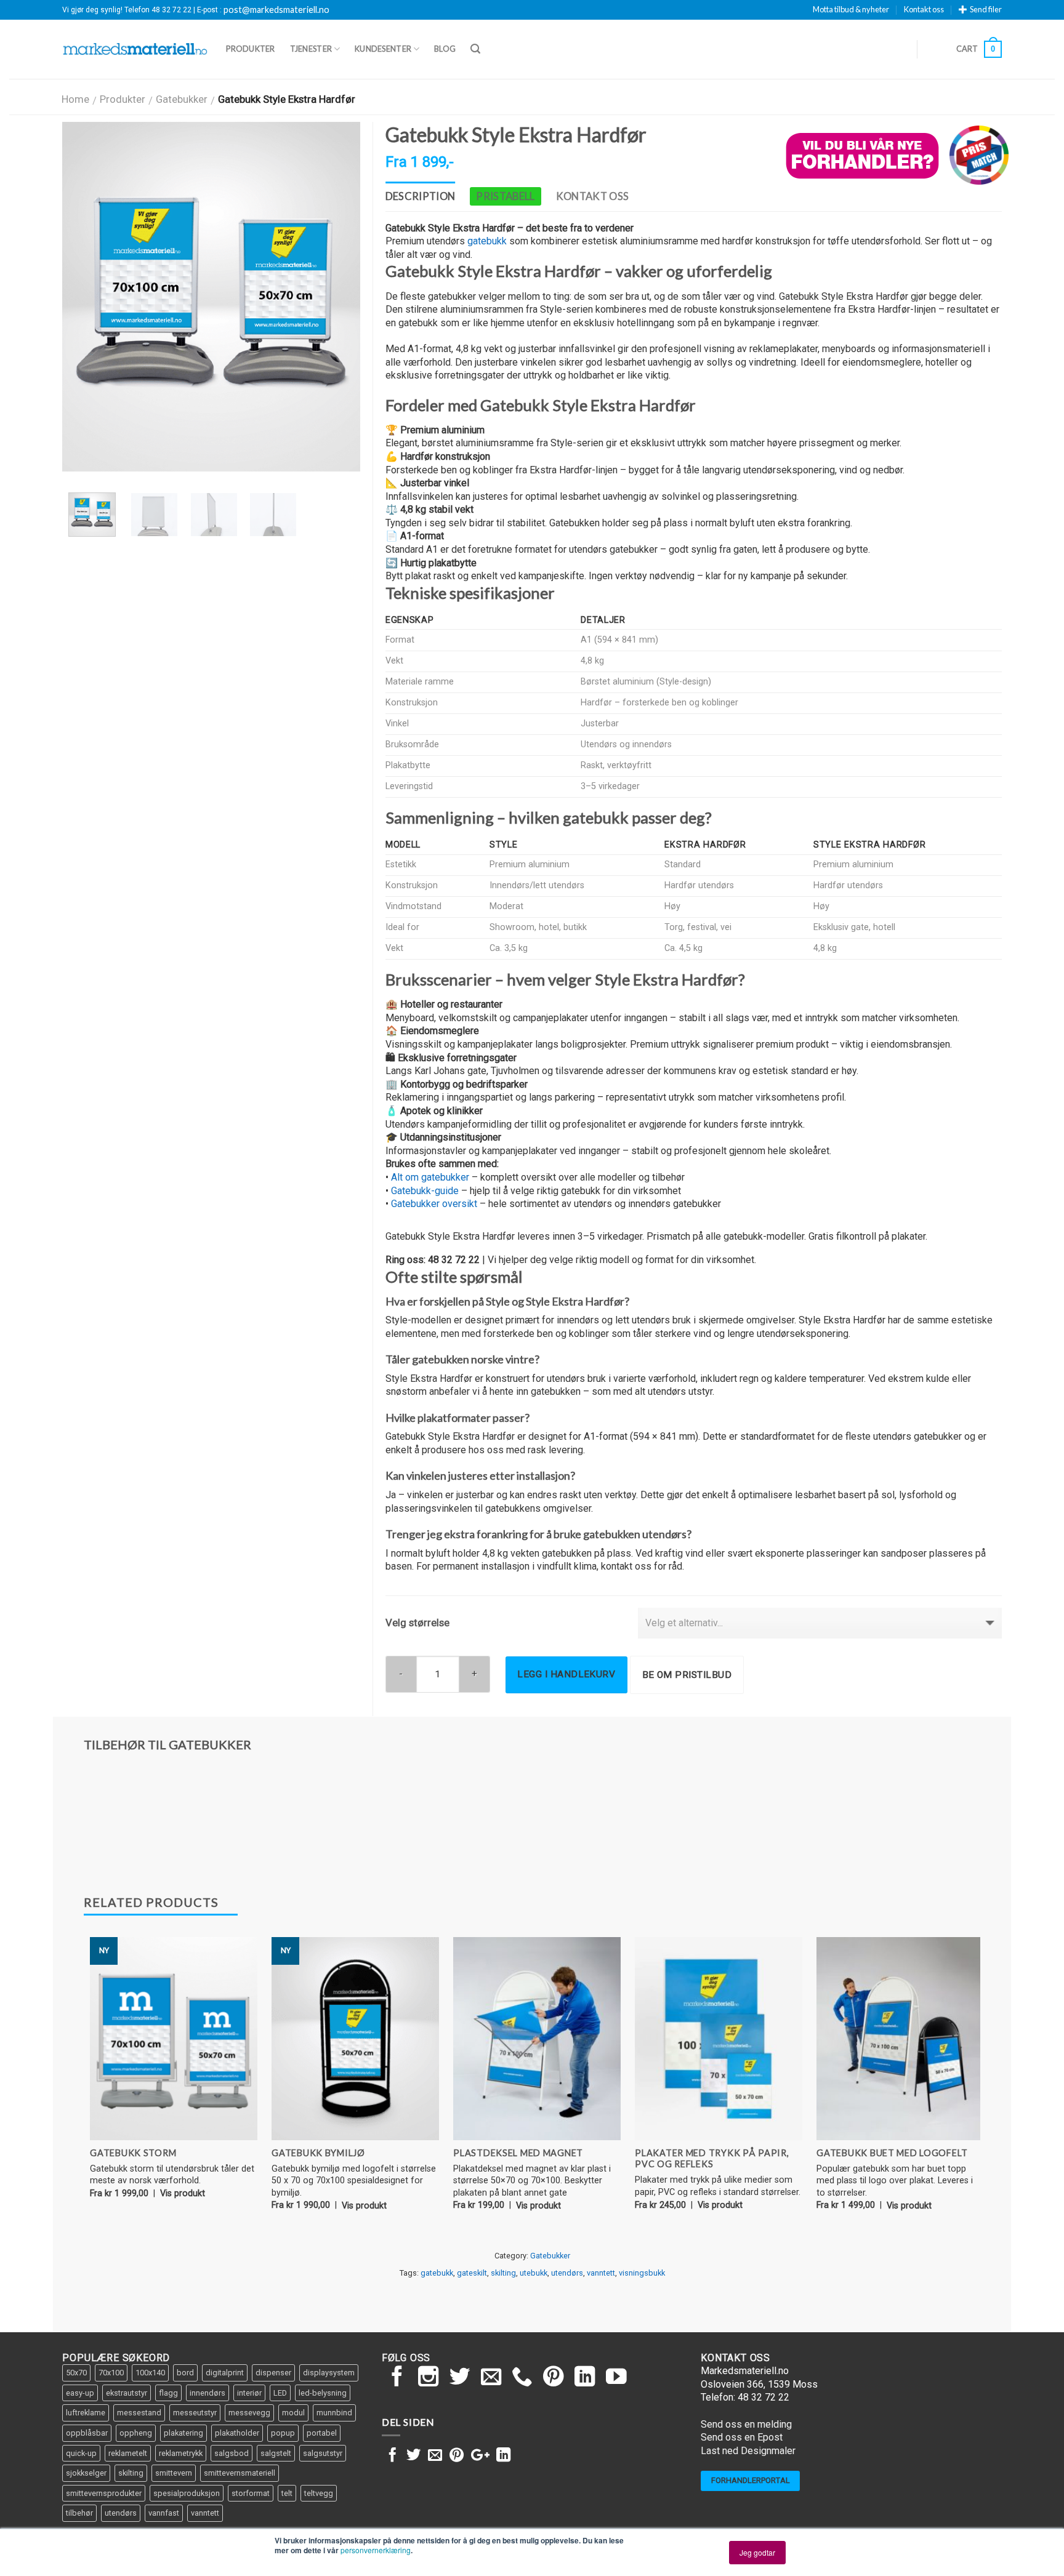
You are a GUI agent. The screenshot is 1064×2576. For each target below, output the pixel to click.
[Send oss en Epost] (491, 2378)
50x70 (76, 2373)
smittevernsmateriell (240, 2473)
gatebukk (487, 241)
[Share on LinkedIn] (503, 2456)
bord (185, 2373)
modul (293, 2413)
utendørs (567, 2273)
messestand (139, 2413)
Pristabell (505, 196)
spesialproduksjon (187, 2493)
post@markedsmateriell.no (276, 10)
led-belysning (323, 2393)
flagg (168, 2393)
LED (280, 2393)
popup (283, 2433)
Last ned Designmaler (748, 2451)
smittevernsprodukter (104, 2493)
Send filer (986, 9)
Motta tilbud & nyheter (851, 9)
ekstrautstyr (127, 2393)
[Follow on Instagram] (429, 2378)
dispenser (273, 2373)
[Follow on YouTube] (616, 2378)
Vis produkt (183, 2193)
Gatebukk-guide (425, 1191)
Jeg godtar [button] (757, 2552)
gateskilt (472, 2273)
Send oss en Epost (742, 2437)
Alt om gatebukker (430, 1177)
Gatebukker (182, 99)
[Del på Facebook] (393, 2456)
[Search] (475, 49)
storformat (251, 2493)
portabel (322, 2433)
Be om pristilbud (687, 1675)
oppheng (136, 2433)
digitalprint (225, 2373)
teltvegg (319, 2493)
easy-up (80, 2393)
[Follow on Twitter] (460, 2378)
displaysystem (329, 2373)
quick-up (81, 2453)
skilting (503, 2273)
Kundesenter (383, 49)
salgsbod (232, 2453)
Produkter (250, 49)
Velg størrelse (417, 1623)
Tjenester (311, 49)
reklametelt (128, 2453)
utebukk (534, 2273)
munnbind (334, 2413)
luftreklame (86, 2413)
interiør (249, 2393)
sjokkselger (86, 2473)
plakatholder (237, 2433)
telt (287, 2493)
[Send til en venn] (435, 2456)
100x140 (150, 2373)
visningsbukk (642, 2273)
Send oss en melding (746, 2424)
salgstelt (276, 2453)
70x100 (111, 2373)
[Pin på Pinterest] (457, 2456)
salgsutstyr (323, 2453)
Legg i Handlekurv (566, 1674)
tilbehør (79, 2513)
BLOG (445, 49)
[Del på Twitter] (413, 2456)
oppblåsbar (87, 2433)
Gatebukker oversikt (434, 1204)
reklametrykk (181, 2453)
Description (421, 196)
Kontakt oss (924, 9)
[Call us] (522, 2378)
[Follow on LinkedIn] (585, 2378)
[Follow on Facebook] (397, 2378)
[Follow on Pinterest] (554, 2378)
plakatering (183, 2433)
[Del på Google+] (480, 2456)
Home (75, 99)
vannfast (164, 2513)
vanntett (601, 2273)
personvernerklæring (376, 2550)
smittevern (174, 2473)
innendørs (208, 2393)
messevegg (249, 2413)
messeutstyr (195, 2413)
